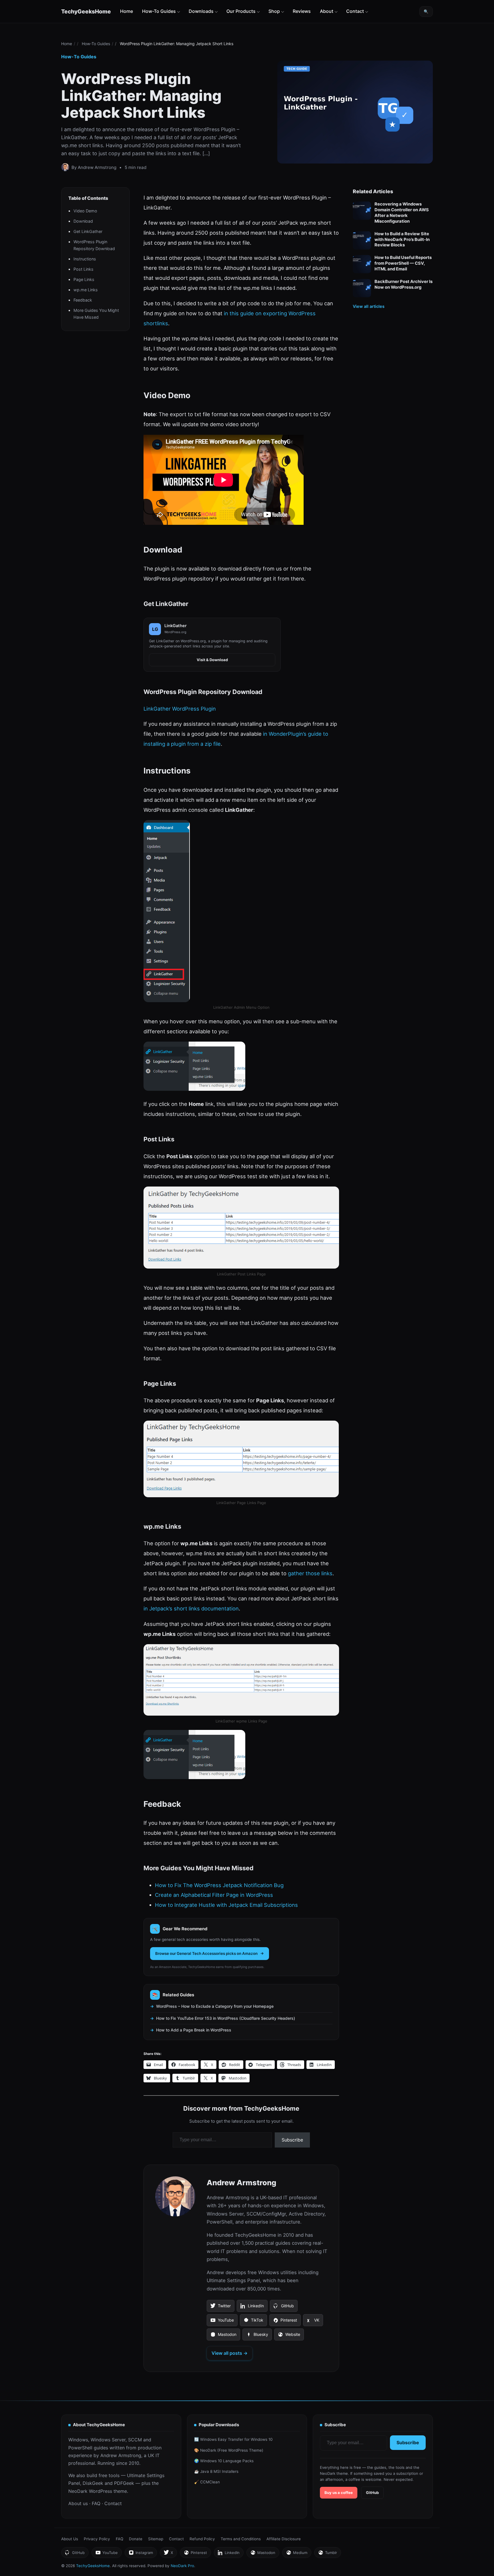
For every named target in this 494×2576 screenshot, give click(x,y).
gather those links (310, 1573)
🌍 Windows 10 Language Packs (224, 2461)
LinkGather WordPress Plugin (180, 709)
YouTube (222, 2322)
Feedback (83, 300)
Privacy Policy (97, 2539)
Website (289, 2336)
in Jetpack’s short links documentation (191, 1608)
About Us (70, 2539)
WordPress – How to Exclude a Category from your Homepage (215, 2006)
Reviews (302, 11)
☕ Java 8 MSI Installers (216, 2471)
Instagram (141, 2554)
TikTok (253, 2322)
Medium (297, 2554)
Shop (274, 11)
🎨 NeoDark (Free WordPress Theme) (229, 2450)
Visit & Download (212, 660)
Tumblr (327, 2554)
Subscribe (292, 2140)
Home (127, 11)
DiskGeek (93, 2483)
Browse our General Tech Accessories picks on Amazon (206, 1953)
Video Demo (85, 211)
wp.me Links (86, 290)
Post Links (83, 269)
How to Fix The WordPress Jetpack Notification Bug (219, 1885)
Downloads (201, 11)
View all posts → (230, 2353)
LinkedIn (252, 2308)
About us (78, 2503)
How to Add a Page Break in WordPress (194, 2030)
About (327, 11)
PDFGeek (124, 2483)
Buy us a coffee (339, 2493)
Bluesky (257, 2336)
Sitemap (156, 2539)
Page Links (84, 280)
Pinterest (285, 2322)
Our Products (241, 11)
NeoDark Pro (182, 2566)
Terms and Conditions (241, 2539)
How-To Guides (159, 11)
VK (313, 2322)
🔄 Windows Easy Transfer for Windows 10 (233, 2439)
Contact (355, 11)
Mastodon (223, 2336)
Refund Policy (202, 2539)
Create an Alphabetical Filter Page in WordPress (214, 1895)
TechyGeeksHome (86, 11)
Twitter (220, 2308)
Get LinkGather (88, 232)
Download (83, 221)
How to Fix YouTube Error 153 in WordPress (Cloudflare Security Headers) (226, 2018)
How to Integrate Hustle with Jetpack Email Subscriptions (226, 1905)
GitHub (284, 2308)
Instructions (85, 259)
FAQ (96, 2503)
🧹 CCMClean (207, 2482)
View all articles (369, 306)
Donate (136, 2539)
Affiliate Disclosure (284, 2539)
